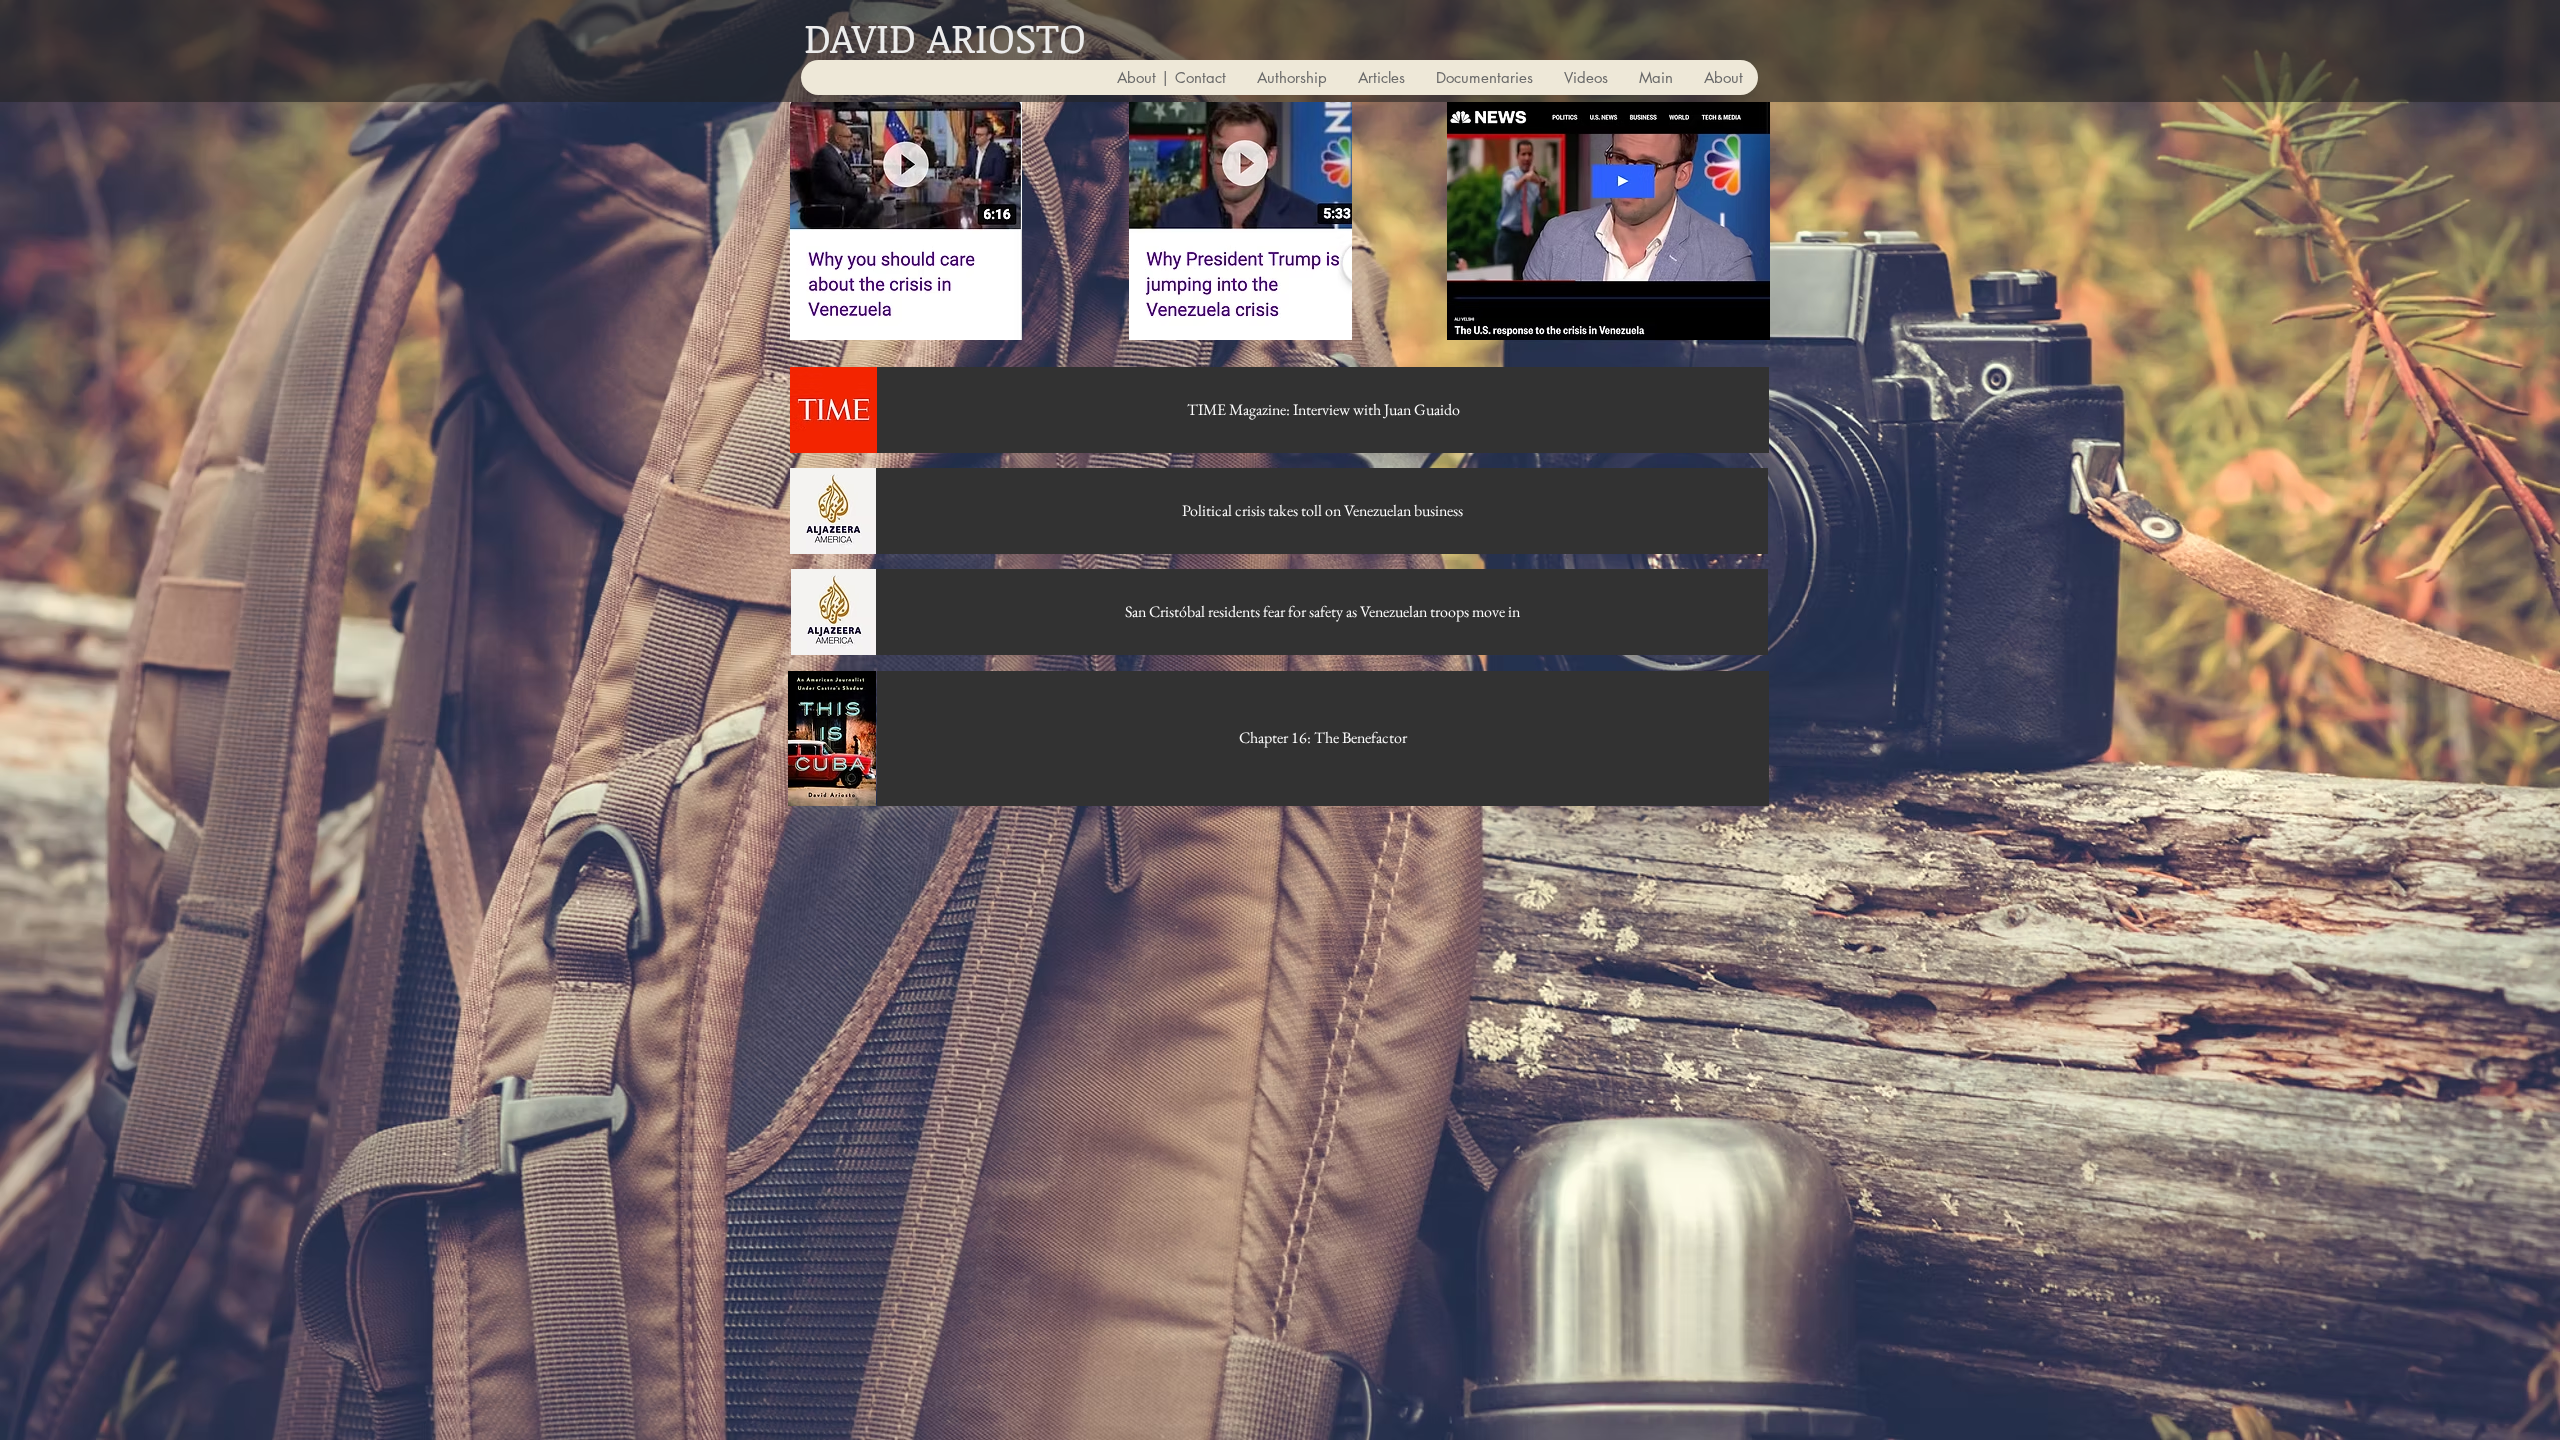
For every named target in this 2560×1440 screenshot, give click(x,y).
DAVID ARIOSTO (945, 37)
